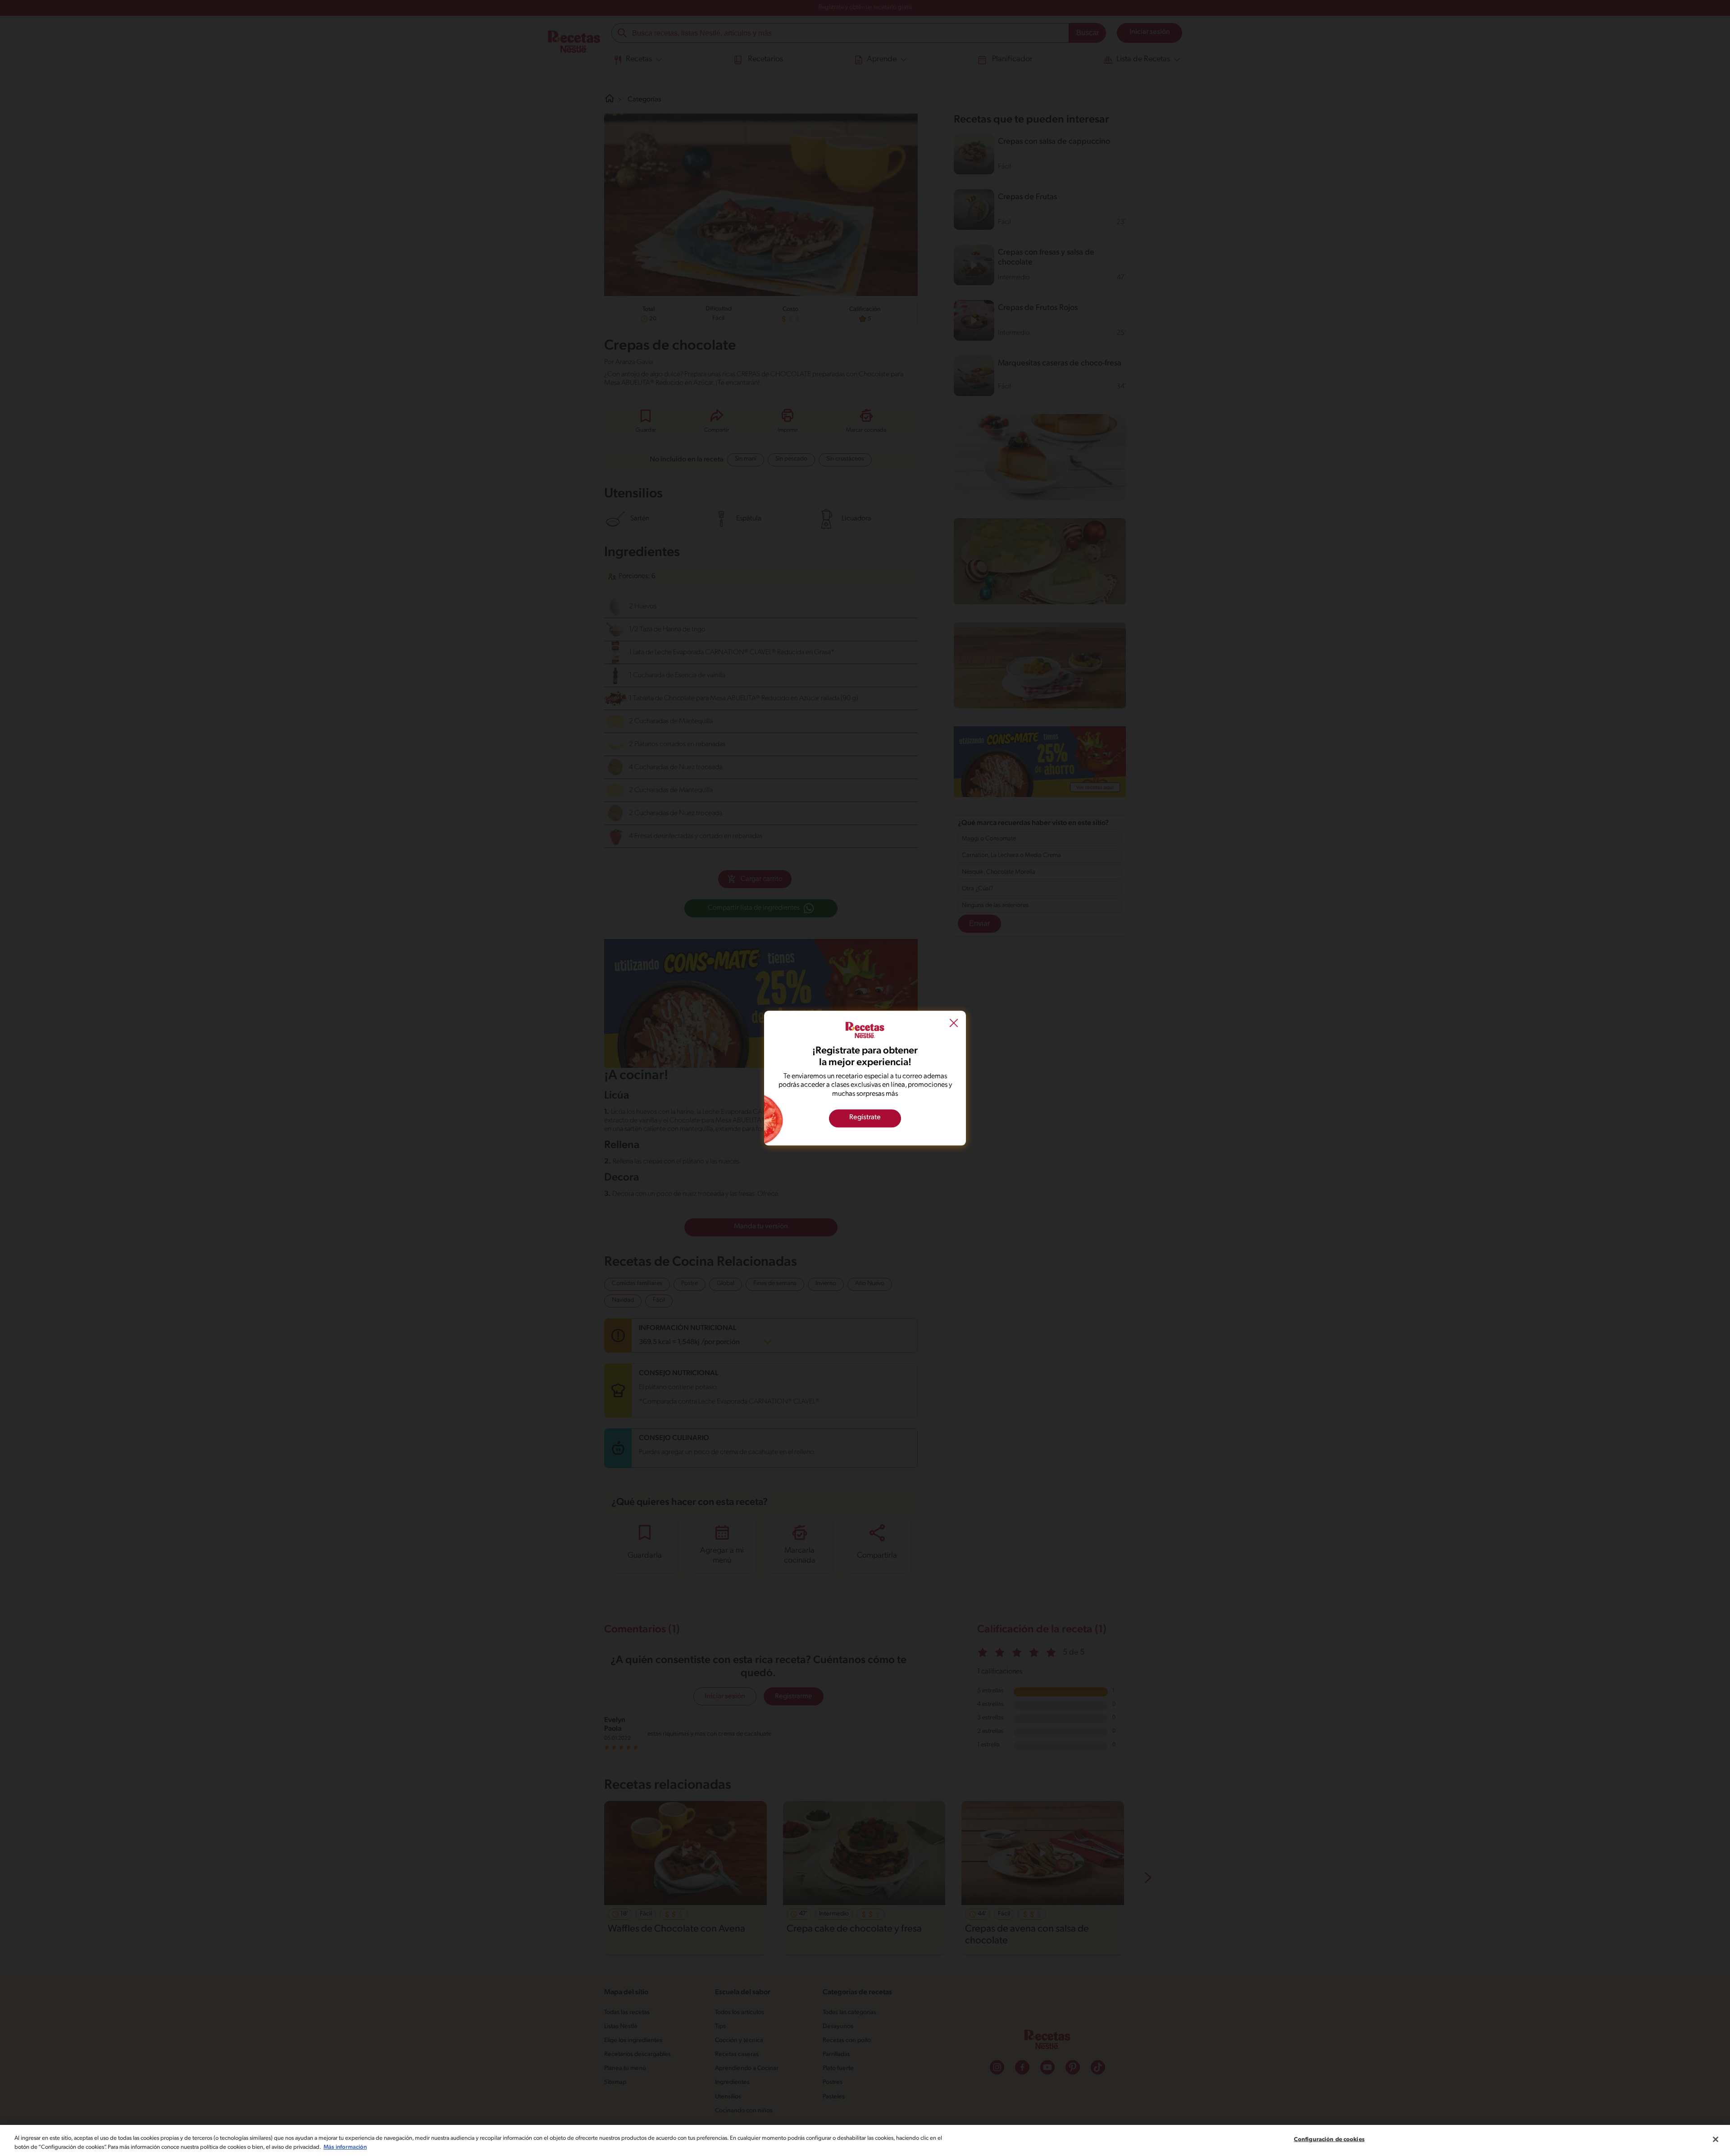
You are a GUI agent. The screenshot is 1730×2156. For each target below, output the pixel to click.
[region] (865, 2140)
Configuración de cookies (1329, 2140)
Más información (345, 2147)
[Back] (954, 1024)
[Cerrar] (1716, 2139)
